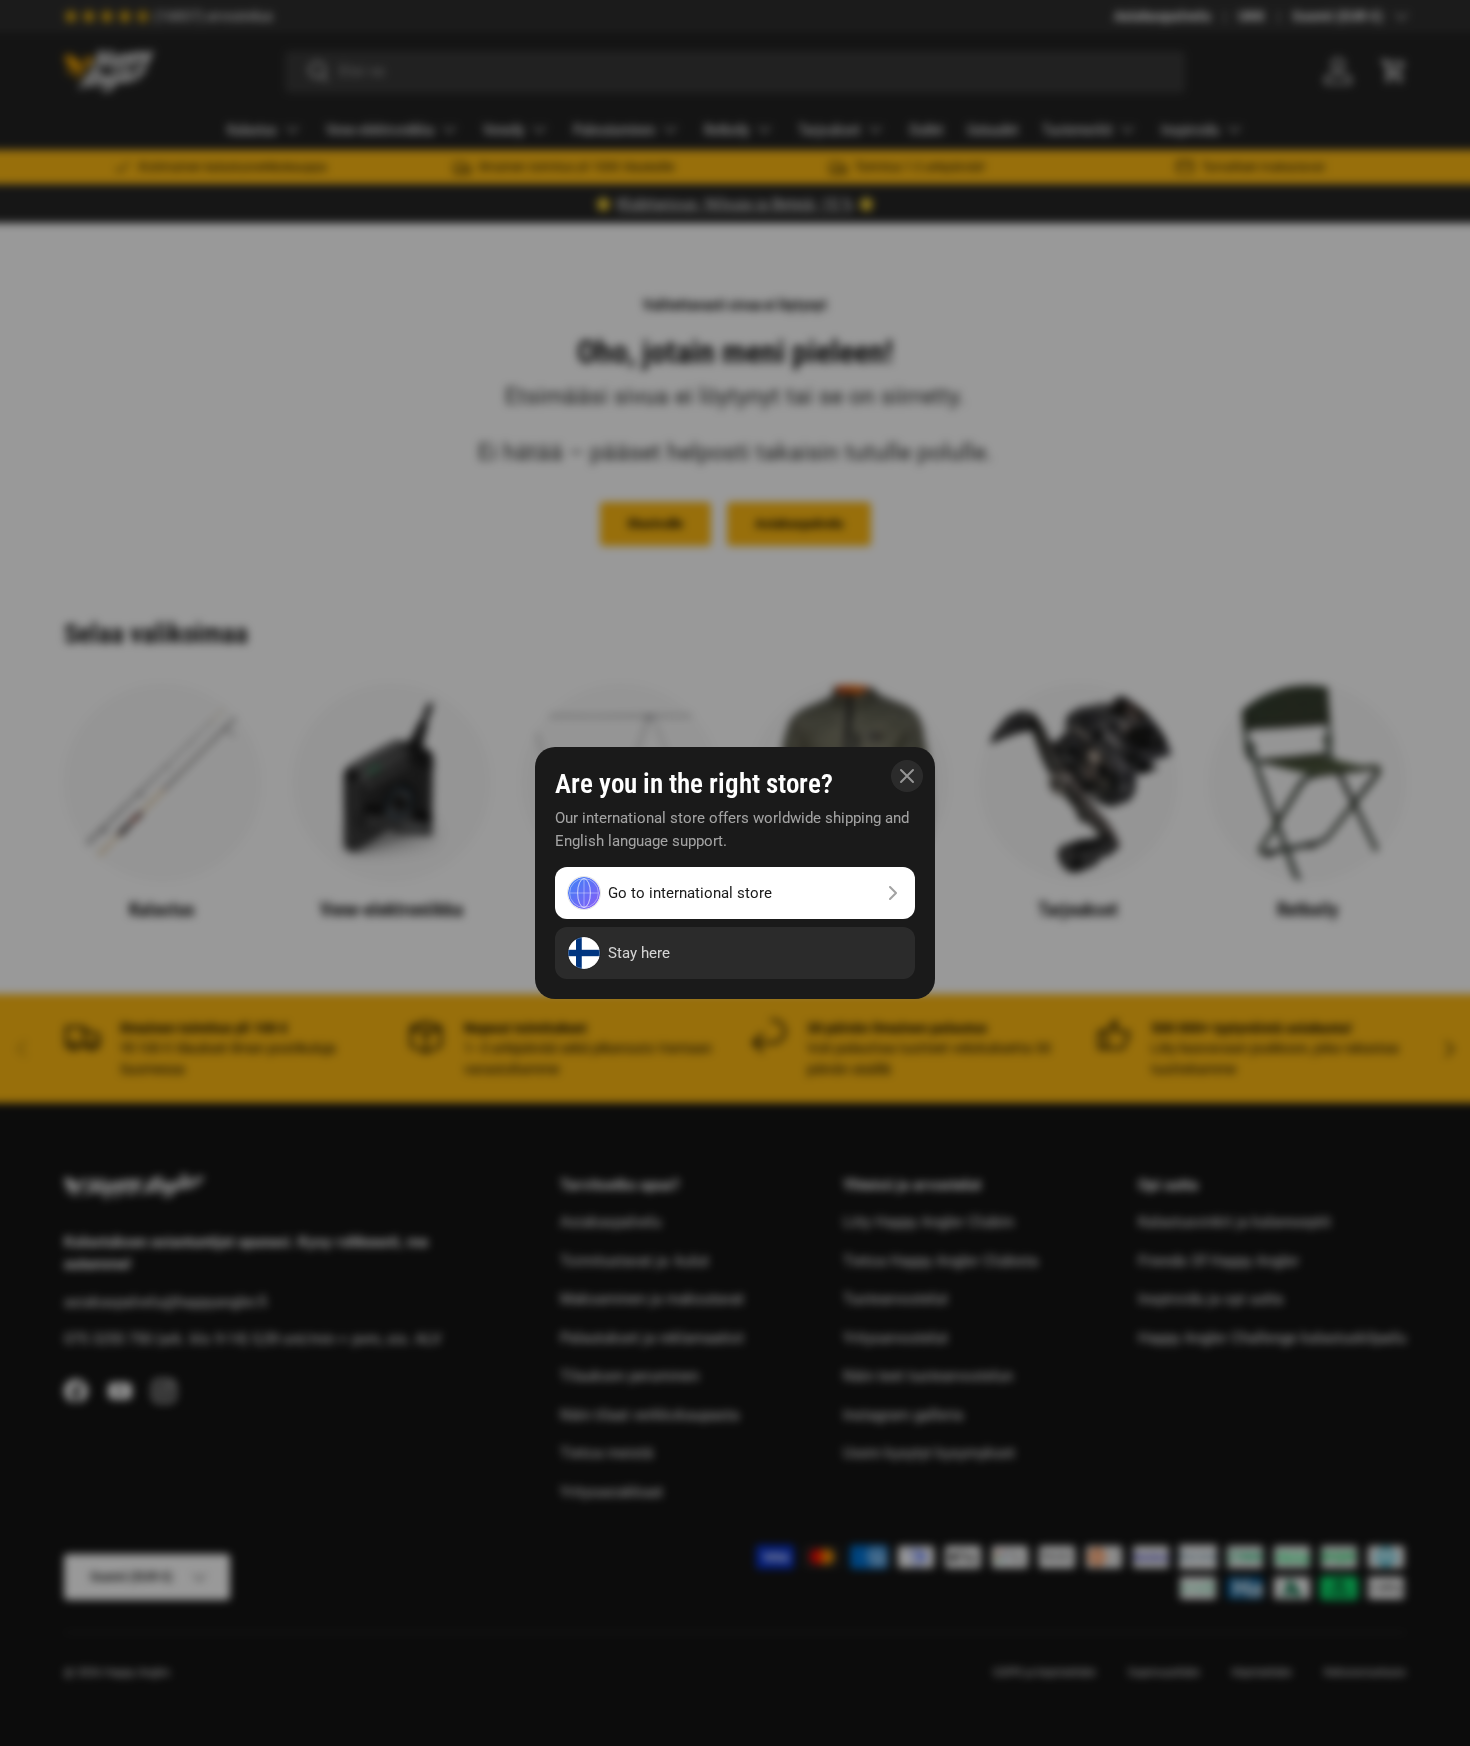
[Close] (907, 776)
